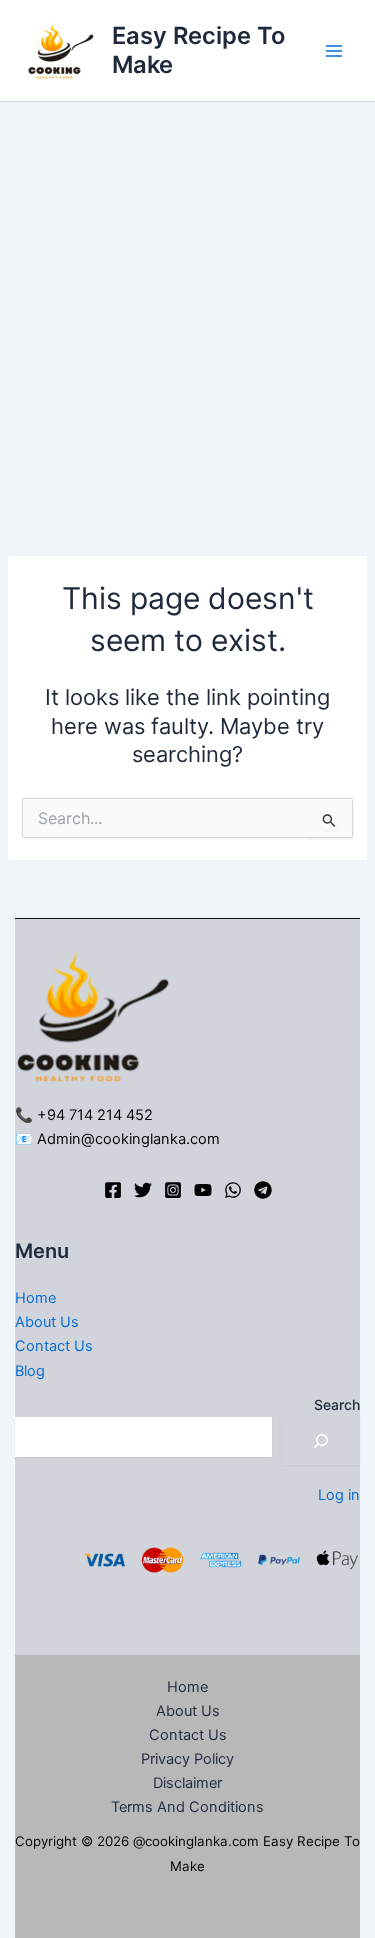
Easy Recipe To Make (198, 49)
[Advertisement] (187, 299)
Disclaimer (187, 1783)
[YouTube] (203, 1190)
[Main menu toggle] (334, 51)
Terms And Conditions (187, 1807)
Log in (339, 1495)
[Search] (321, 1441)
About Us (47, 1322)
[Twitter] (143, 1190)
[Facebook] (113, 1190)
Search (337, 1404)
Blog (30, 1371)
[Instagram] (173, 1190)
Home (35, 1298)
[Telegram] (263, 1190)
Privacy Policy (187, 1759)
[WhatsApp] (233, 1190)
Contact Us (54, 1346)
